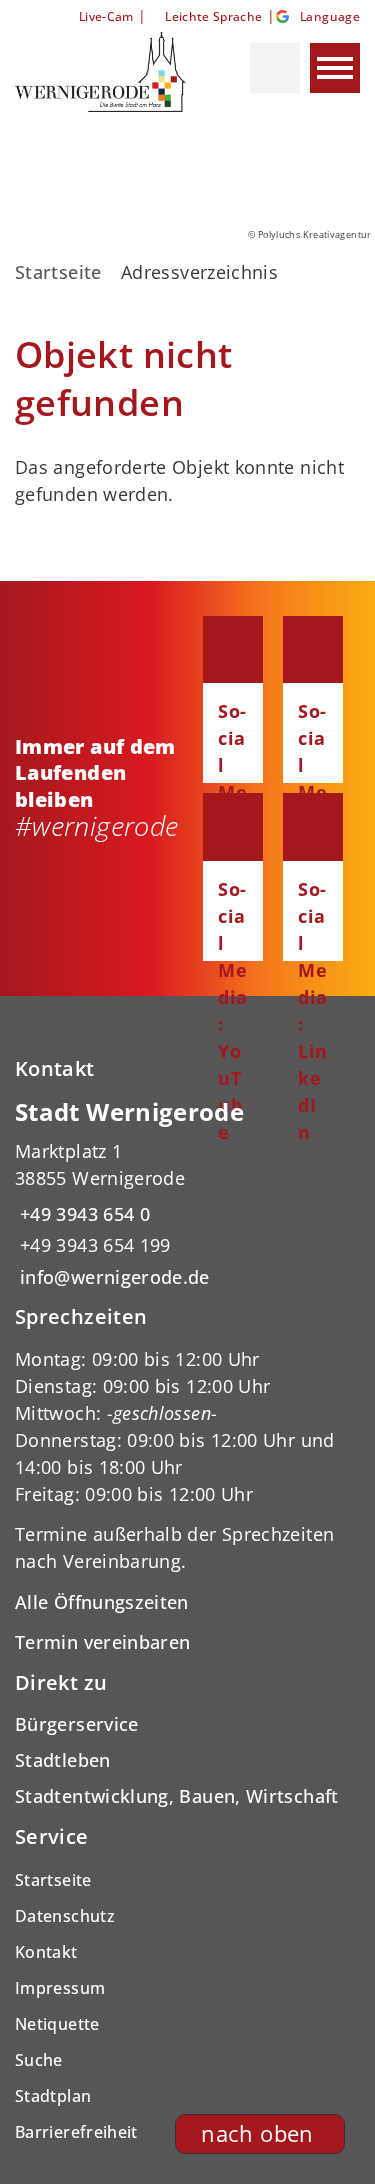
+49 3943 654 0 (82, 1214)
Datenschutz (65, 1916)
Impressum (60, 1988)
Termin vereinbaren (102, 1642)
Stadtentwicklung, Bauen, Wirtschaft (177, 1796)
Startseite (58, 272)
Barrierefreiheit (76, 2132)
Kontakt (46, 1952)
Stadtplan (53, 2096)
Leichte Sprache (213, 16)
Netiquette (57, 2024)
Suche (39, 2060)
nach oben (257, 2133)
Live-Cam (106, 16)
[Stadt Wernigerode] (187, 1193)
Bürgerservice (77, 1724)
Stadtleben (63, 1760)
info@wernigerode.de (112, 1277)
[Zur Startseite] (103, 72)
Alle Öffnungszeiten (102, 1602)
